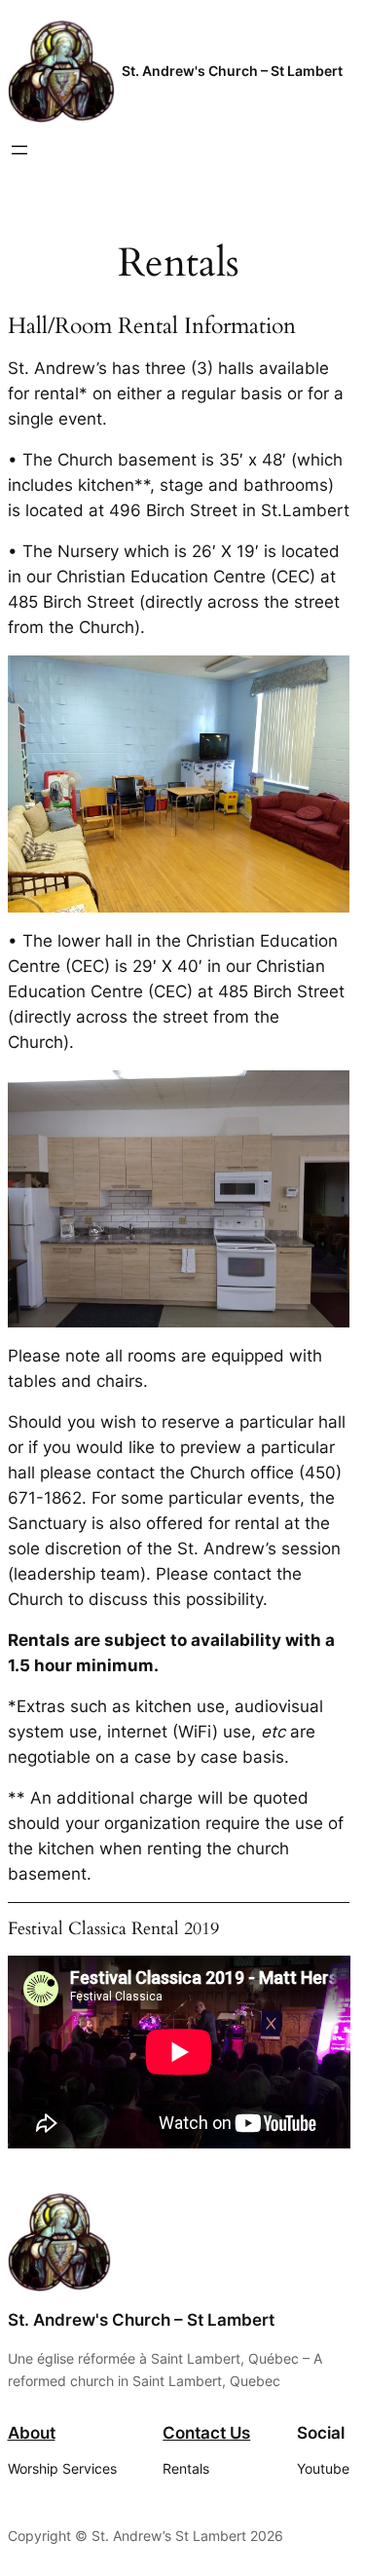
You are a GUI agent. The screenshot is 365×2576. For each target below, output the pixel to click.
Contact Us (206, 2433)
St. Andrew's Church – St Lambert (232, 71)
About (32, 2433)
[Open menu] (19, 150)
